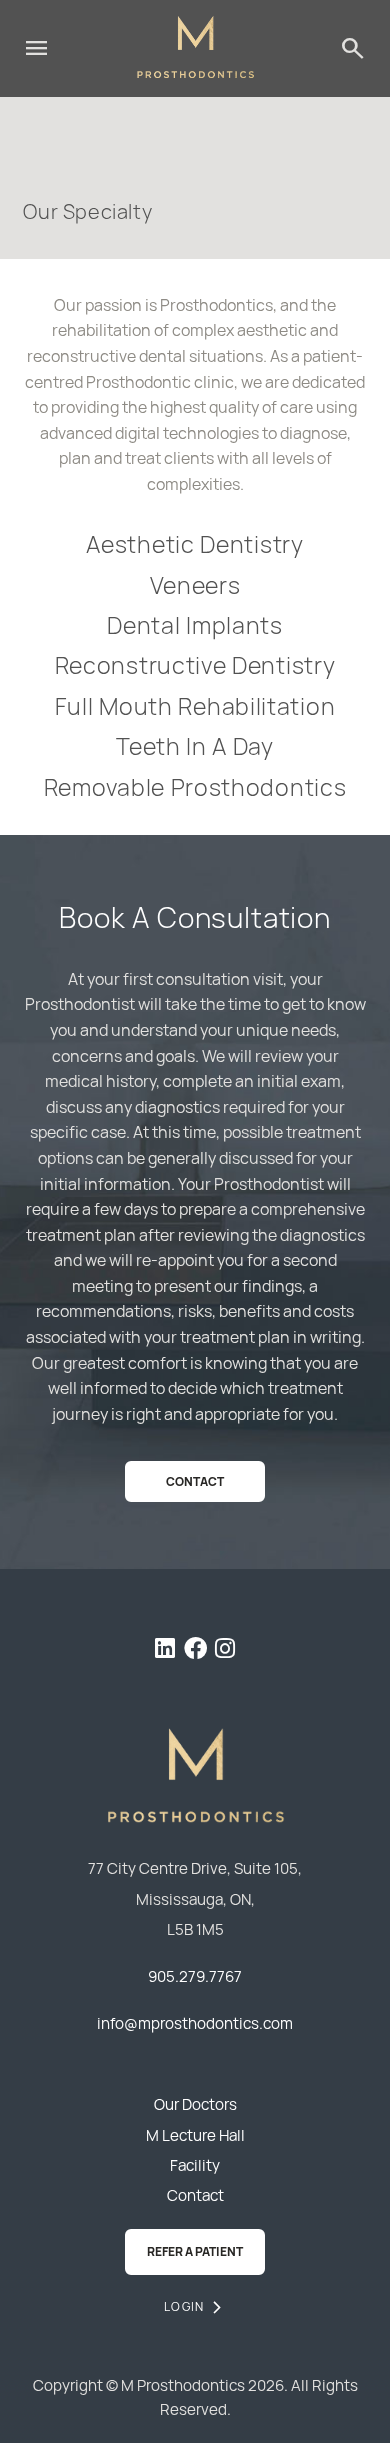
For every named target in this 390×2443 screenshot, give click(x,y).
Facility (195, 2165)
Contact (195, 1481)
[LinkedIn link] (165, 1651)
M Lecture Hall (195, 2135)
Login (184, 2306)
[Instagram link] (225, 1651)
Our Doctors (195, 2104)
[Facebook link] (195, 1651)
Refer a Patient (195, 2251)
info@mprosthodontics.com (195, 2023)
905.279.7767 (195, 1976)
